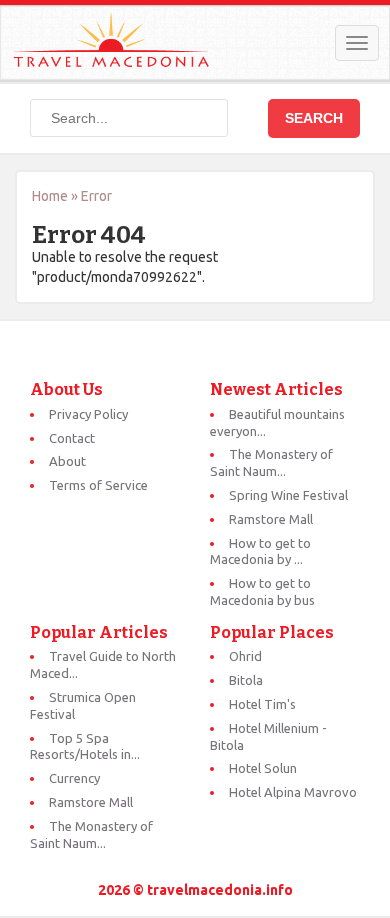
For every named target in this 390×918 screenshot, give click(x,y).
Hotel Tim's (262, 704)
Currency (74, 778)
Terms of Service (98, 485)
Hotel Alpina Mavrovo (293, 792)
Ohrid (245, 656)
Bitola (246, 680)
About (67, 461)
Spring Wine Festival (288, 495)
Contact (72, 438)
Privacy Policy (88, 414)
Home (50, 196)
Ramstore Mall (271, 519)
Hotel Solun (263, 768)
